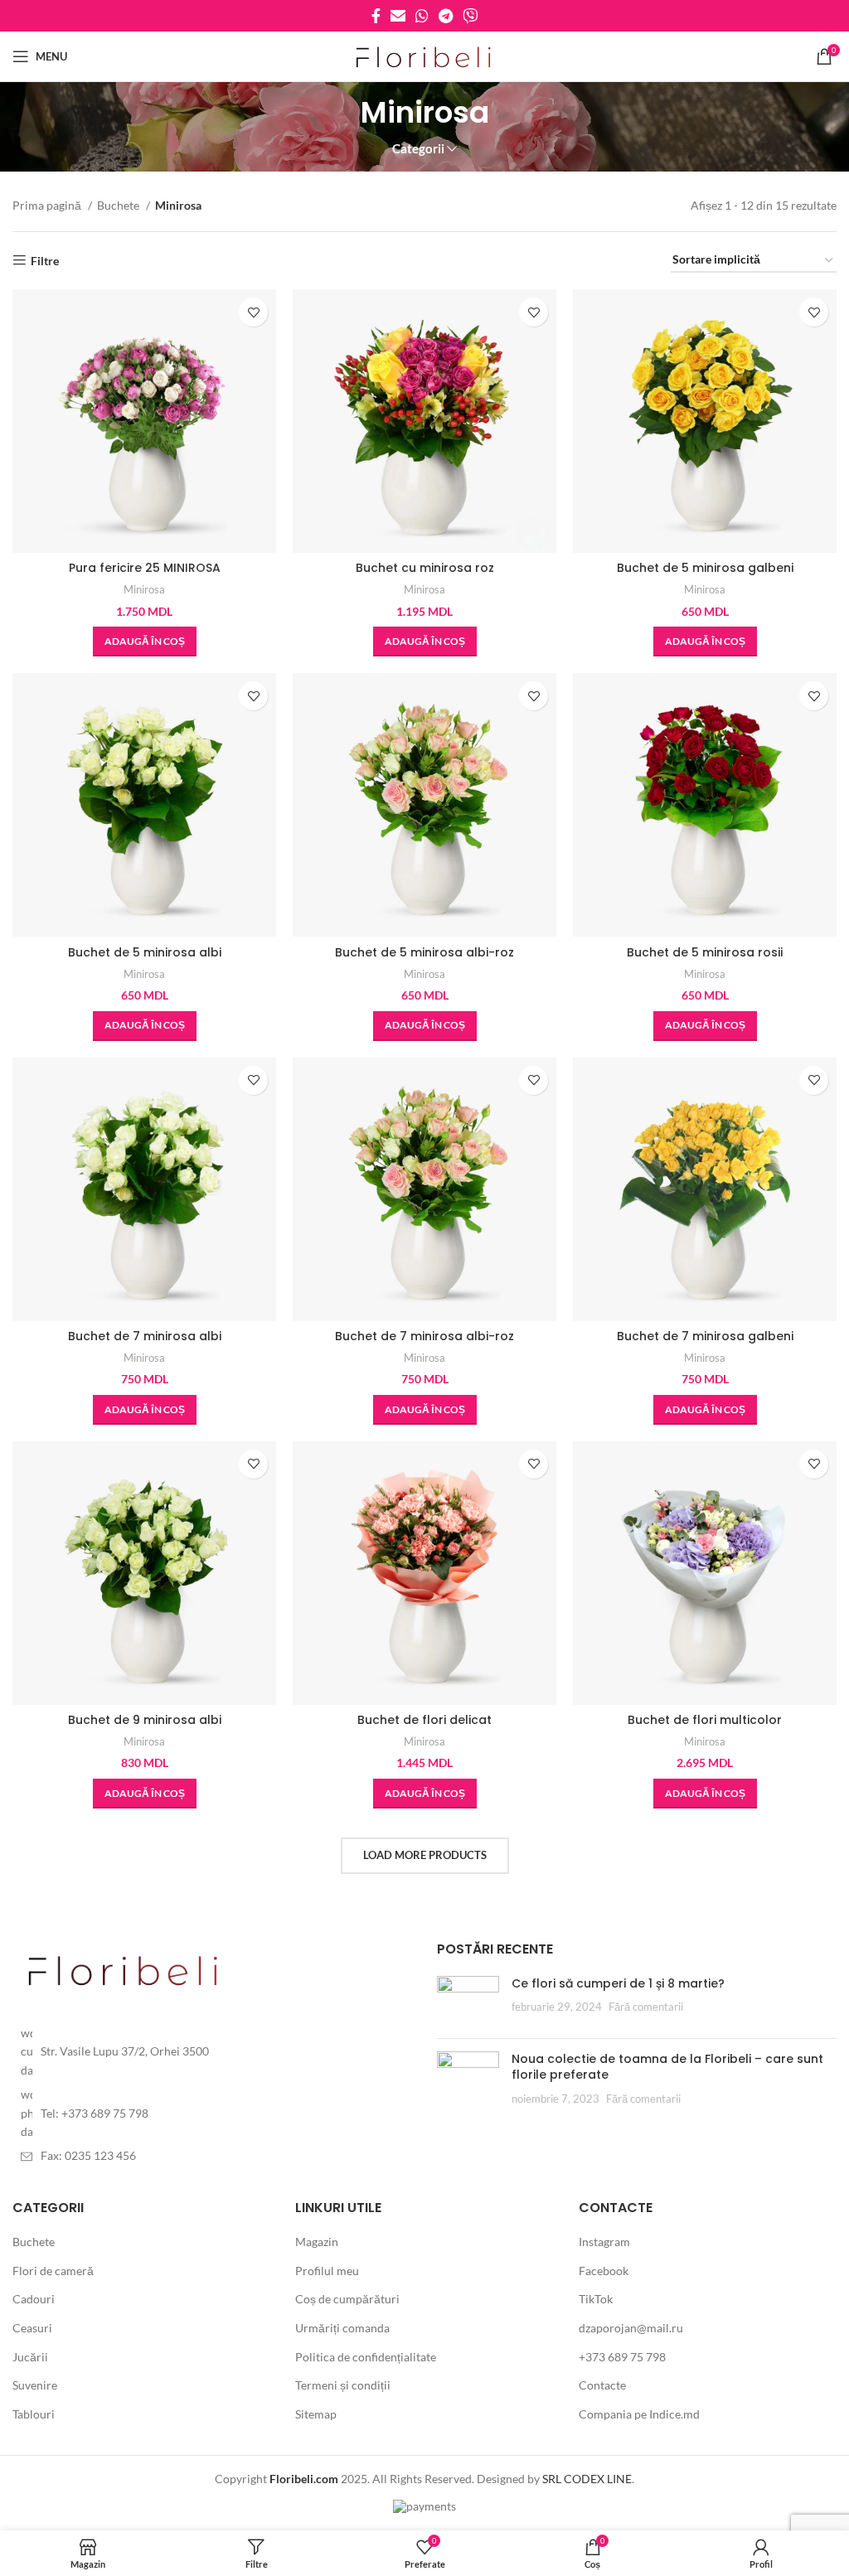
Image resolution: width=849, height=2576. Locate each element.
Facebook (604, 2271)
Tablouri (34, 2414)
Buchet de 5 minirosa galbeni (705, 568)
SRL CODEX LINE (587, 2479)
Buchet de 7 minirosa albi (145, 1336)
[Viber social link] (470, 16)
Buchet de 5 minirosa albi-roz (424, 952)
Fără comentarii (646, 2007)
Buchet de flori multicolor (705, 1720)
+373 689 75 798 (622, 2357)
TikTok (596, 2299)
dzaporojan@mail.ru (631, 2328)
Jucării (30, 2357)
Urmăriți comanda (342, 2328)
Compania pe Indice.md (639, 2414)
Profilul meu (327, 2271)
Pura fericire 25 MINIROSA (145, 568)
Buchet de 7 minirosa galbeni (705, 1336)
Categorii (418, 149)
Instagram (604, 2242)
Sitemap (316, 2414)
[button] (145, 642)
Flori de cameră (53, 2271)
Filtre (45, 260)
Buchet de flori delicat (424, 1720)
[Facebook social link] (376, 16)
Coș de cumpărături (347, 2299)
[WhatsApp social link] (422, 16)
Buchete (119, 205)
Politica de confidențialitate (366, 2357)
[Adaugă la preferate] (253, 312)
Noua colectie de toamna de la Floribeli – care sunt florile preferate (667, 2067)
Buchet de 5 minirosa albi (145, 952)
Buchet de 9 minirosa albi (145, 1720)
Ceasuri (32, 2328)
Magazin (317, 2242)
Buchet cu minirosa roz (425, 568)
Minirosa (144, 589)
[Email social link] (398, 16)
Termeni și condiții (343, 2385)
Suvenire (35, 2385)
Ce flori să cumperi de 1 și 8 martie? (618, 1983)
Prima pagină (48, 205)
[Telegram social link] (446, 16)
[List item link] (212, 2052)
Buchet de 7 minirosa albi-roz (424, 1336)
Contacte (602, 2385)
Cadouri (34, 2299)
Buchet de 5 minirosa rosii (705, 952)
